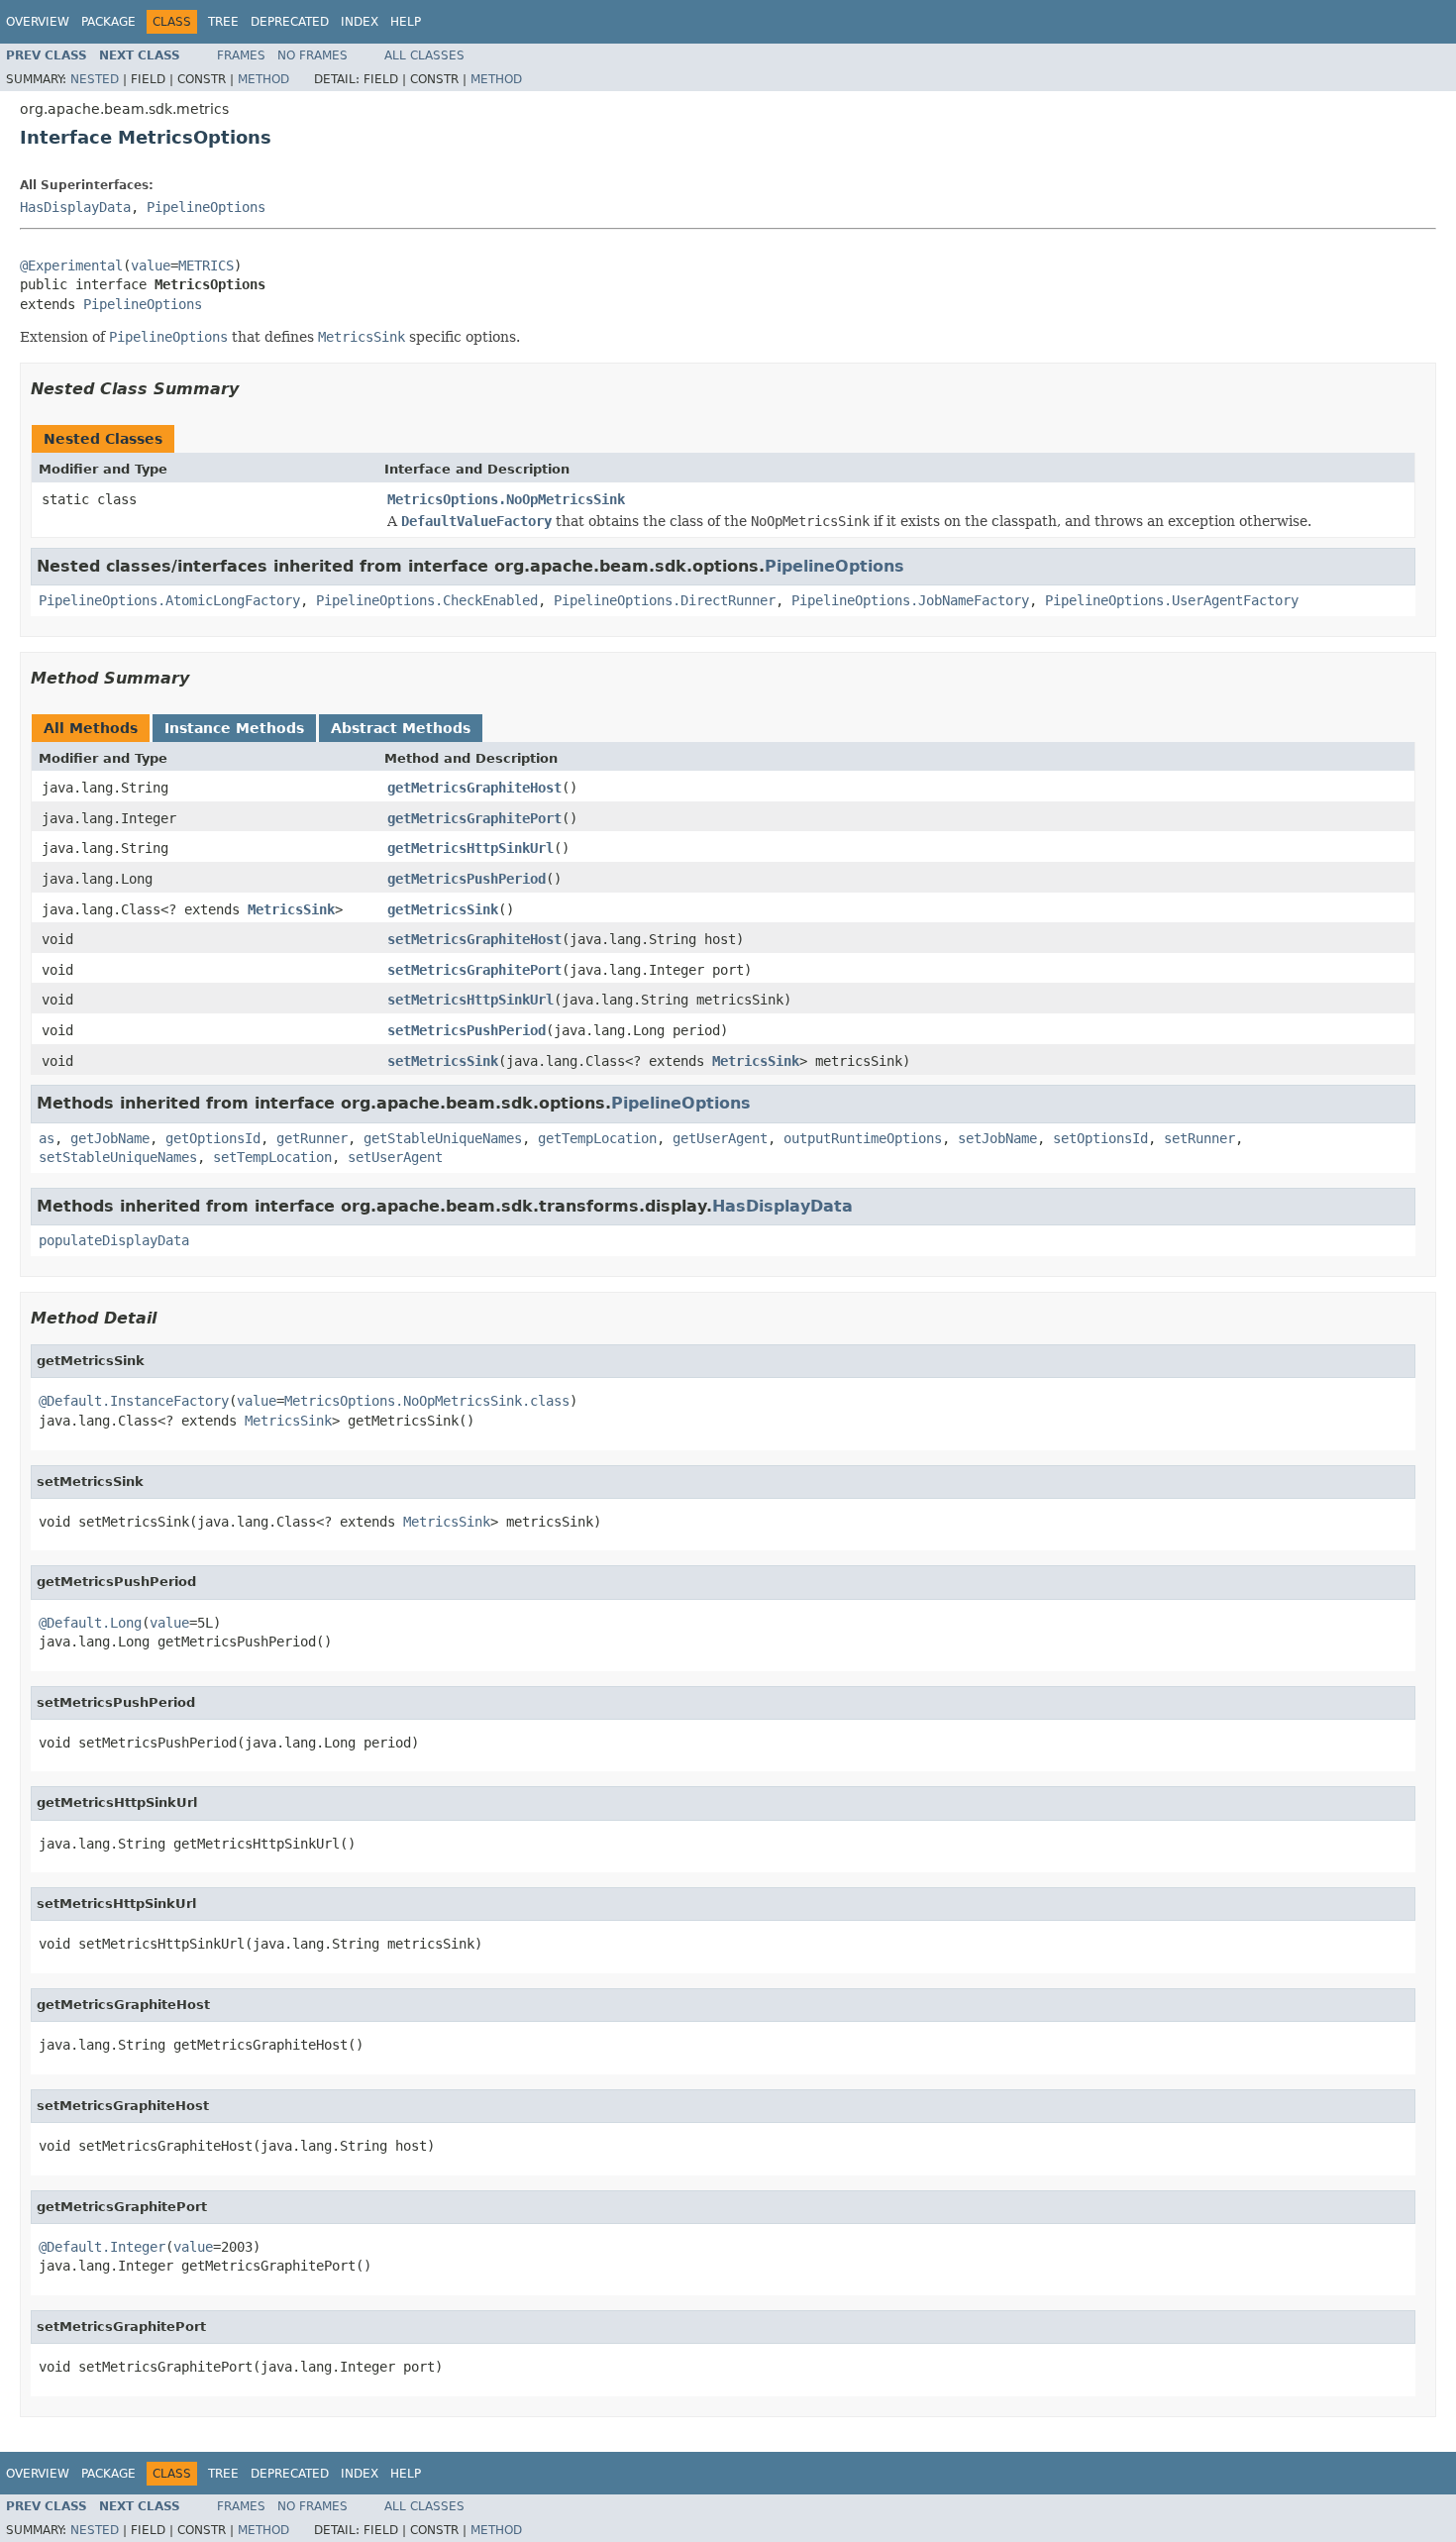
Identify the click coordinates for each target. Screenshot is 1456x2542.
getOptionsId (213, 1138)
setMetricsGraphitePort (474, 970)
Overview (38, 22)
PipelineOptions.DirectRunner (665, 600)
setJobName (997, 1138)
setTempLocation (272, 1157)
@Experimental (71, 265)
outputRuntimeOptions (863, 1138)
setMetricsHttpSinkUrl (470, 1000)
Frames (241, 55)
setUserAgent (395, 1157)
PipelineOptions (206, 207)
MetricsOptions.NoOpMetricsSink (506, 499)
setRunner (1199, 1138)
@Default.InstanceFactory (134, 1401)
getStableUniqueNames (443, 1138)
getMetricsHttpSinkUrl (470, 848)
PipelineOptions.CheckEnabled (427, 600)
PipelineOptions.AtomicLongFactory (169, 600)
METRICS (206, 265)
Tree (223, 22)
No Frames (312, 55)
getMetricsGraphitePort (474, 818)
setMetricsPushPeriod (467, 1030)
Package (108, 22)
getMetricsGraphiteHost (474, 788)
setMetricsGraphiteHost (474, 939)
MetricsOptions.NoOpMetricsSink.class (427, 1401)
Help (406, 22)
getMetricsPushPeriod (467, 879)
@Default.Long (90, 1623)
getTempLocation (597, 1138)
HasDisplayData (75, 207)
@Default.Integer (102, 2247)
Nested (95, 79)
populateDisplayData (114, 1240)
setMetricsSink (443, 1061)
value (151, 265)
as (47, 1138)
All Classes (424, 55)
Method (263, 79)
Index (360, 22)
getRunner (312, 1138)
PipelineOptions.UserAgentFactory (1172, 600)
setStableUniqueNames (118, 1157)
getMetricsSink (443, 909)
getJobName (110, 1138)
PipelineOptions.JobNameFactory (910, 600)
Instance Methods (234, 728)
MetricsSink (291, 909)
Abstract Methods (401, 728)
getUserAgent (720, 1138)
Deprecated (290, 22)
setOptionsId (1100, 1138)
